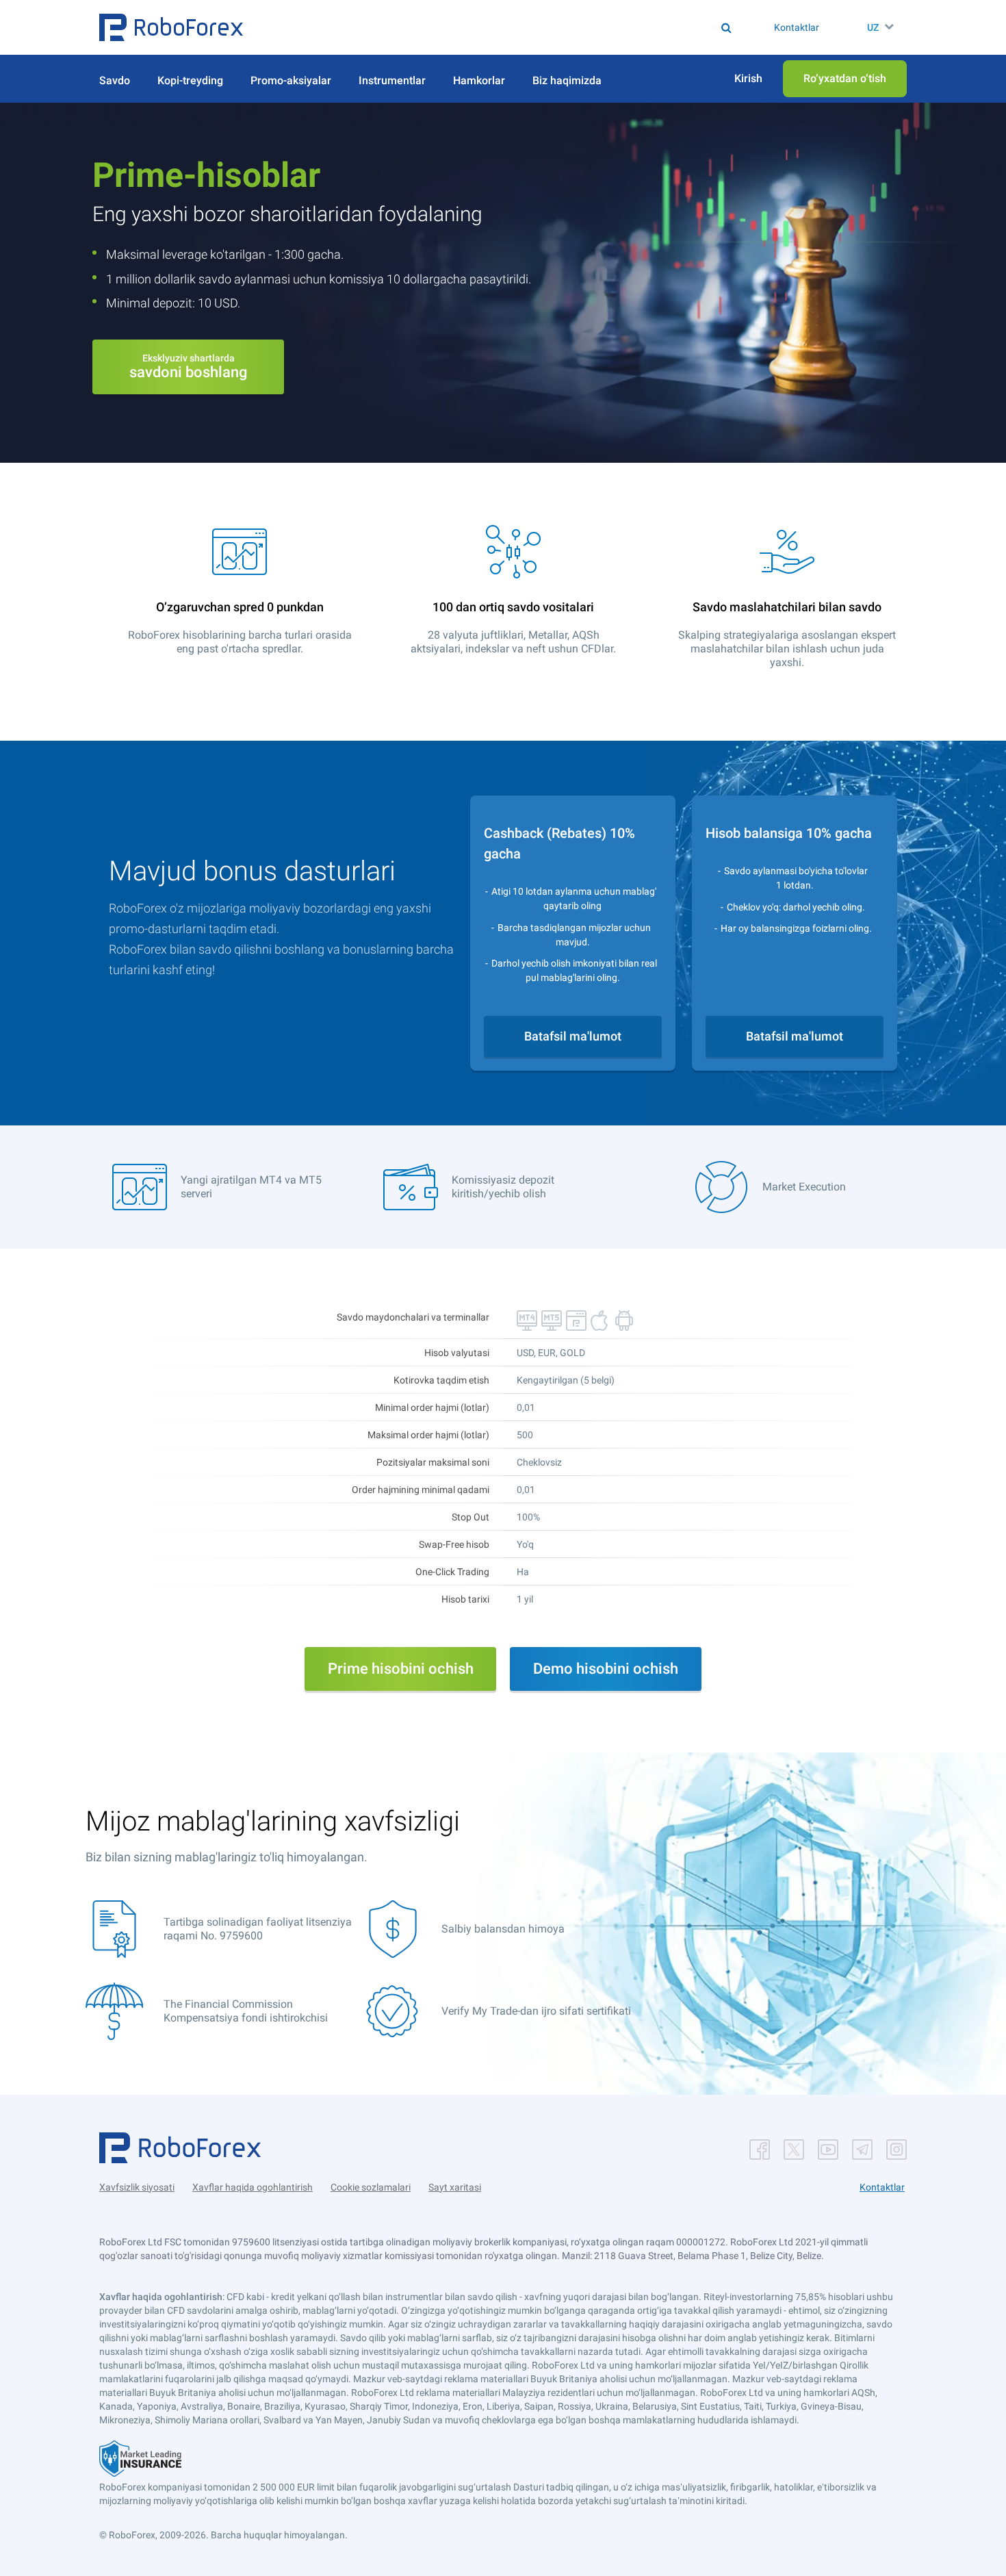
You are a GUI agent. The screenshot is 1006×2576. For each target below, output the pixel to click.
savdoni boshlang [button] (188, 367)
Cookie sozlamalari (371, 2187)
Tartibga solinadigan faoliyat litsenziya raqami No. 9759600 (258, 1929)
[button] (171, 27)
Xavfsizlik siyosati (137, 2187)
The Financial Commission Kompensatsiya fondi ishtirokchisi (246, 2011)
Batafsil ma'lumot (573, 1036)
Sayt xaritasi (455, 2187)
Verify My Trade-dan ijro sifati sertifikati (536, 2011)
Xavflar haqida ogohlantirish (253, 2187)
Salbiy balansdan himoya (503, 1929)
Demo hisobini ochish (606, 1669)
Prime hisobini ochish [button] (401, 1669)
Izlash (510, 27)
